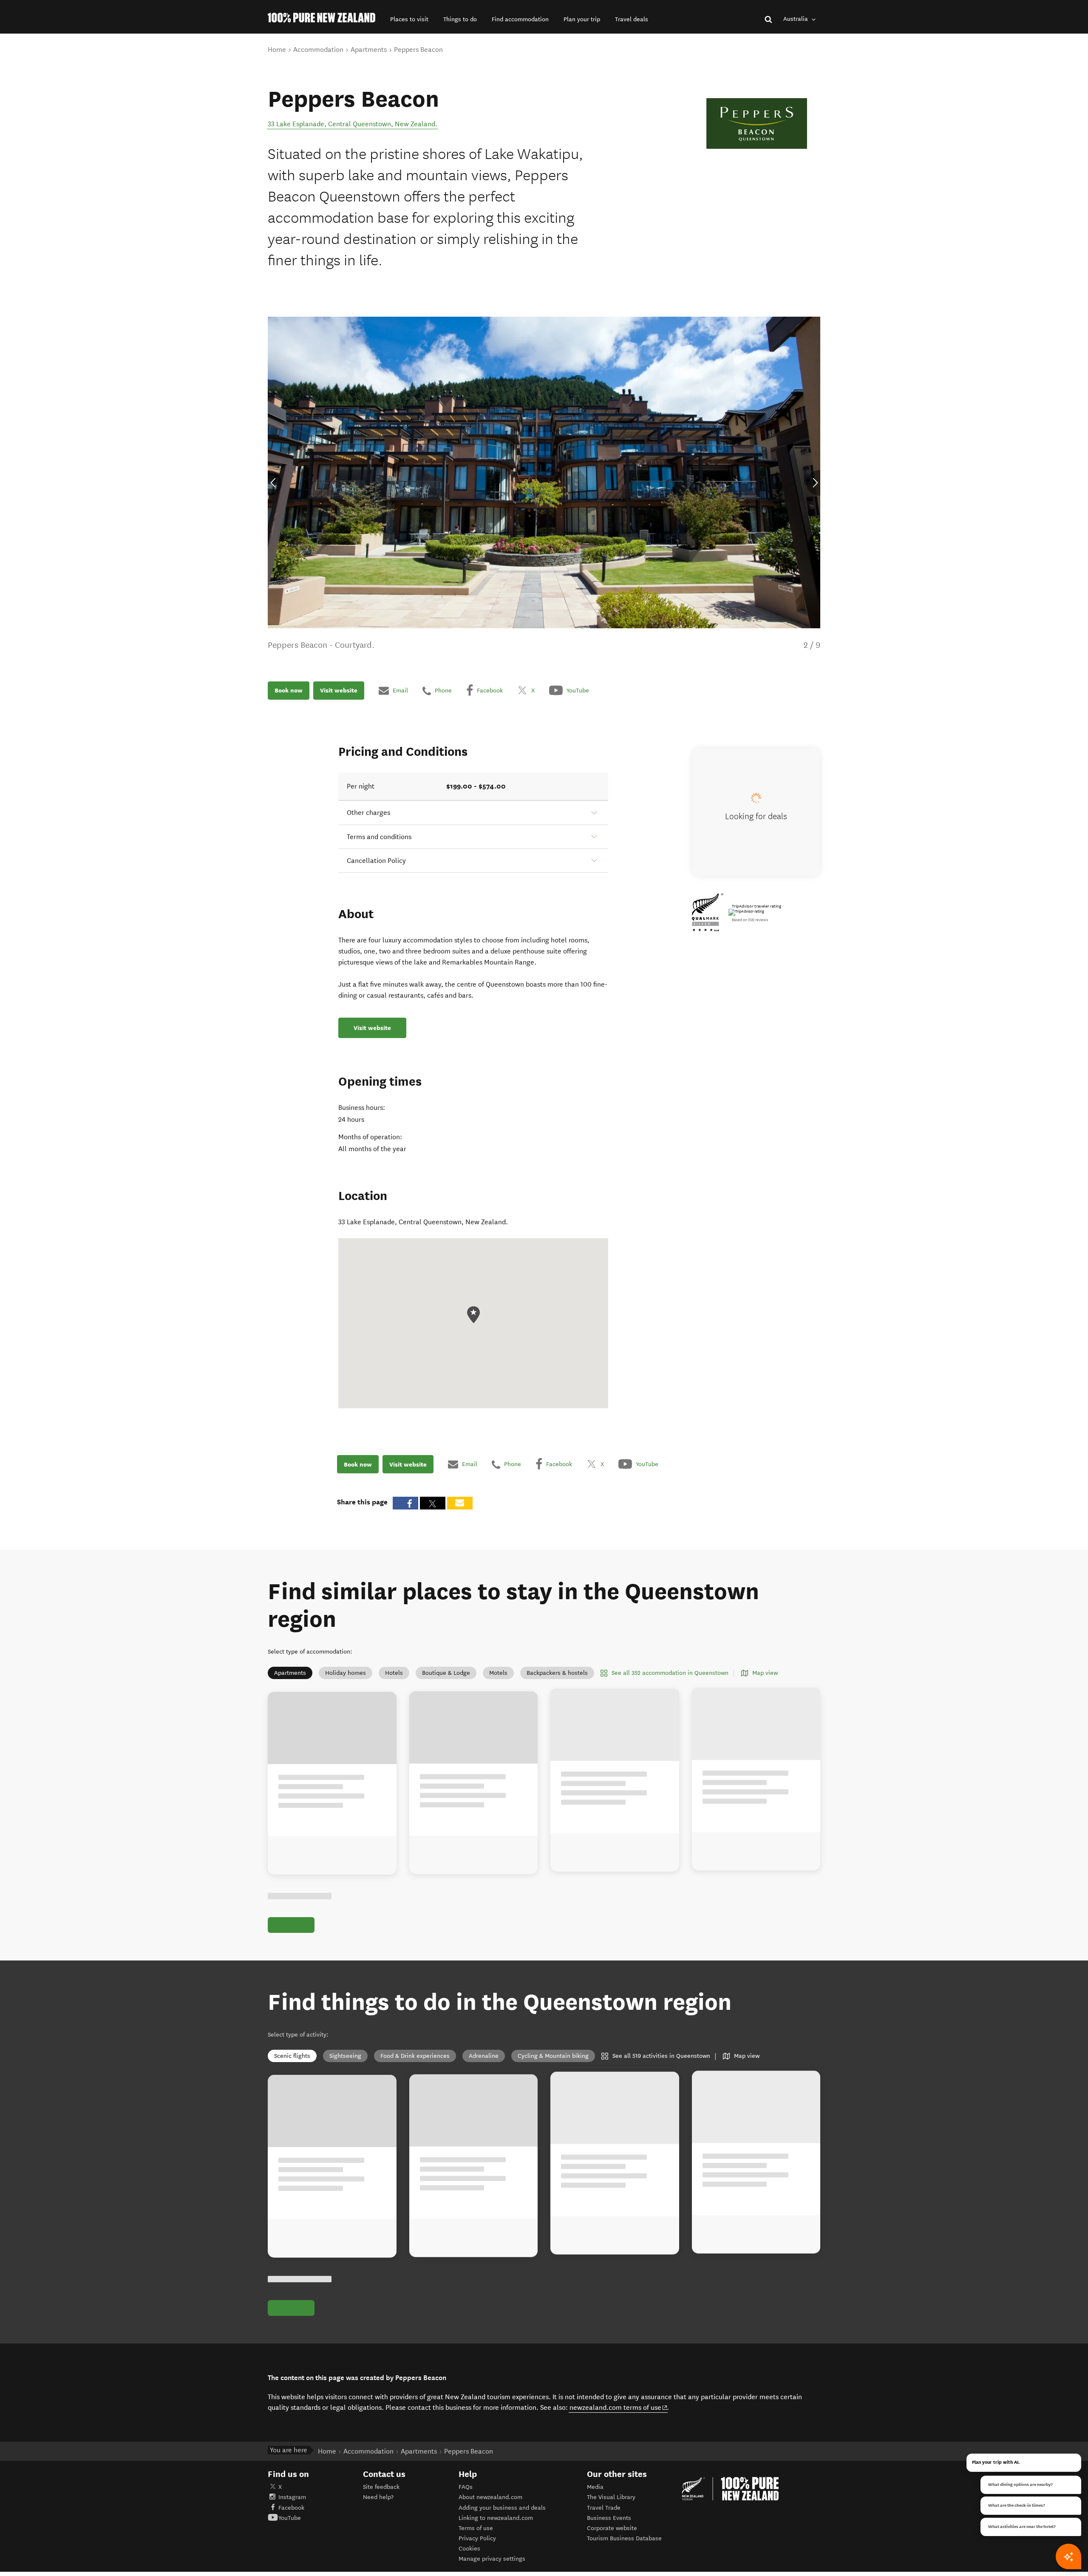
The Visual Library (611, 2497)
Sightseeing (345, 2056)
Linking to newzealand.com (496, 2518)
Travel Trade (604, 2508)
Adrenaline (484, 2056)
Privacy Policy (477, 2538)
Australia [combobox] (796, 19)
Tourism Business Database (624, 2538)
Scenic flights (292, 2056)
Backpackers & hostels (557, 1673)
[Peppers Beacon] (757, 123)
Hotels (394, 1673)
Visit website (339, 690)
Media (595, 2487)
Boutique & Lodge (446, 1673)
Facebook (291, 2508)
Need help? (378, 2497)
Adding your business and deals (502, 2508)
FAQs (466, 2487)
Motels (498, 1673)
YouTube (290, 2518)
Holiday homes (346, 1673)
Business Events (609, 2518)
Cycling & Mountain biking (553, 2056)
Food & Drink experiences (415, 2056)
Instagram (292, 2497)
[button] (409, 19)
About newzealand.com (490, 2497)
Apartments (290, 1673)
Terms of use (476, 2528)
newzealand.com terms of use (619, 2407)
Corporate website (612, 2528)
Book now (289, 690)
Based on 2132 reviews (750, 920)
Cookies (469, 2549)
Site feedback (381, 2487)
